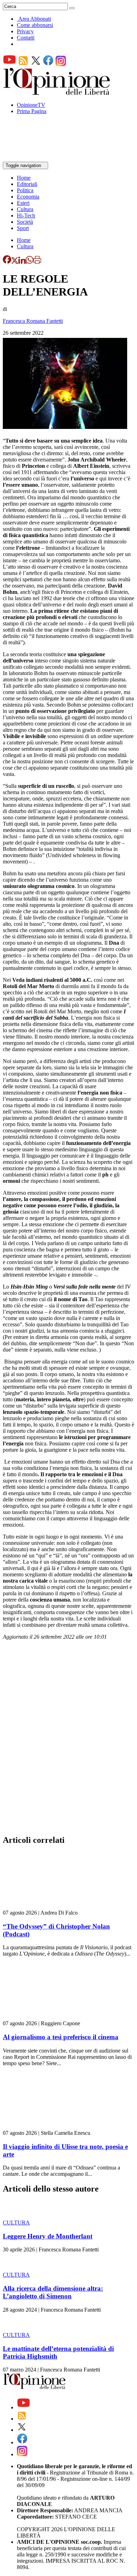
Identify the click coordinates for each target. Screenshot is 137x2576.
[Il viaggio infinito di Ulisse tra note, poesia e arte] (45, 2127)
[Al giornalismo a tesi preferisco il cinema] (45, 2017)
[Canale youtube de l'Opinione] (9, 64)
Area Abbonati (35, 19)
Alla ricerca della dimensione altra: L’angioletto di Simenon (53, 2292)
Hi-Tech (26, 216)
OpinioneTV (31, 105)
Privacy (25, 31)
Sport (23, 228)
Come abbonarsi (35, 25)
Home (24, 178)
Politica (25, 190)
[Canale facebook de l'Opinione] (48, 64)
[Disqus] (68, 1740)
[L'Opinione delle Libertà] (57, 93)
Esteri (23, 203)
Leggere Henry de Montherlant (48, 2236)
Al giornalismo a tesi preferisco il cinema (61, 2037)
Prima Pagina (32, 111)
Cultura (25, 209)
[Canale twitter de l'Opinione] (36, 64)
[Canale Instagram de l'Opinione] (61, 64)
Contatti (26, 38)
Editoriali (27, 184)
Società (25, 222)
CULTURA (16, 2223)
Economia (28, 197)
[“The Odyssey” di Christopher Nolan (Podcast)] (45, 1906)
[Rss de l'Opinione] (23, 64)
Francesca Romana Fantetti (33, 321)
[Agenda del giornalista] (34, 158)
